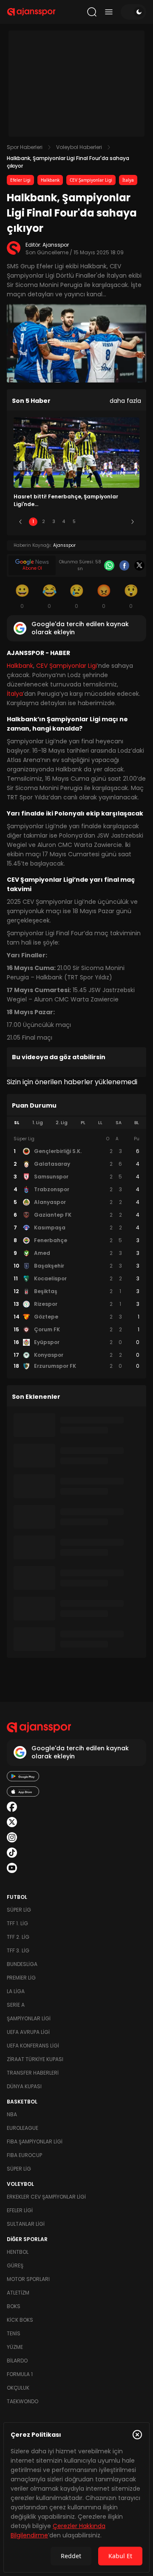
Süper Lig (19, 1910)
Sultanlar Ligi (26, 2224)
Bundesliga (22, 1964)
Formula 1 (20, 2374)
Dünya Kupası (24, 2086)
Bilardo (17, 2361)
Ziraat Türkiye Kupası (35, 2059)
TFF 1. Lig (17, 1923)
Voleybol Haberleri (79, 147)
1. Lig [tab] (38, 1123)
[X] (139, 565)
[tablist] (76, 1123)
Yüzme (15, 2347)
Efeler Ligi (20, 180)
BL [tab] (137, 1123)
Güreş (15, 2265)
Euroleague (23, 2128)
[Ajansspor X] (12, 1822)
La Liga (16, 1991)
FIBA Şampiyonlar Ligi (35, 2142)
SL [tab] (17, 1123)
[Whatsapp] (109, 565)
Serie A (16, 2005)
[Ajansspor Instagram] (12, 1837)
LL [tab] (100, 1123)
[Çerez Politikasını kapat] (137, 2435)
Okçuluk (18, 2388)
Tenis (14, 2333)
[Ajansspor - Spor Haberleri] (31, 12)
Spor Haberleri (25, 147)
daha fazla (125, 401)
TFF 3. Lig (18, 1950)
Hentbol (18, 2252)
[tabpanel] (76, 1253)
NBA (12, 2114)
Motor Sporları (28, 2279)
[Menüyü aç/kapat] (109, 12)
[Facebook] (125, 565)
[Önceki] (20, 522)
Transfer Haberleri (33, 2073)
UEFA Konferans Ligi (33, 2046)
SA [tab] (119, 1123)
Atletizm (18, 2293)
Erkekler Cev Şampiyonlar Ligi (46, 2197)
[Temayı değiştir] (133, 12)
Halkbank (50, 180)
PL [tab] (83, 1123)
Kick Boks (20, 2320)
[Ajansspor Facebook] (12, 1807)
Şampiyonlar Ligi (29, 2018)
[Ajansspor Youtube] (12, 1868)
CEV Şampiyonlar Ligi (91, 180)
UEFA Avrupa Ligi (28, 2032)
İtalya (128, 180)
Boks (14, 2306)
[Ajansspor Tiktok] (12, 1853)
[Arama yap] (92, 12)
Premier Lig (21, 1978)
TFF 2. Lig (18, 1937)
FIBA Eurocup (24, 2155)
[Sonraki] (133, 522)
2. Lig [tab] (62, 1123)
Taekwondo (23, 2401)
